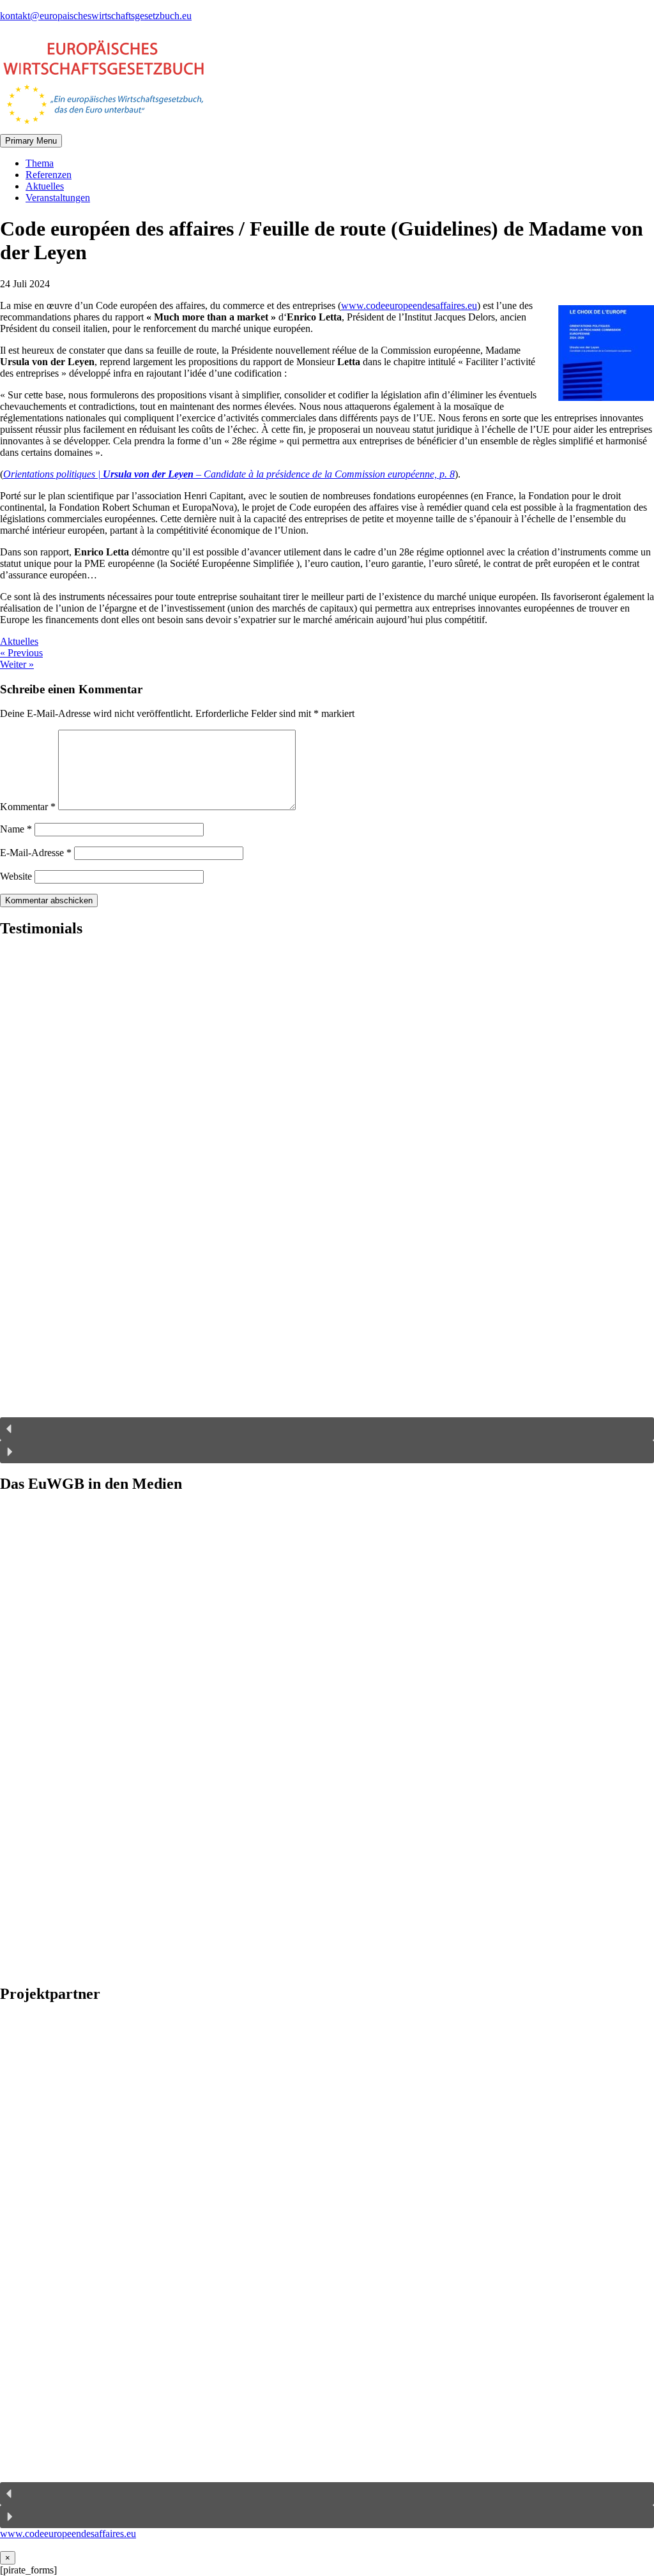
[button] (327, 1429)
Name (16, 829)
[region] (327, 1206)
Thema (40, 163)
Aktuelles (45, 186)
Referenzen (49, 175)
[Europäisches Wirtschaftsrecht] (102, 128)
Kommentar (28, 807)
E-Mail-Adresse (36, 853)
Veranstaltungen (58, 198)
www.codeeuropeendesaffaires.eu (409, 305)
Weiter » (17, 664)
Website (16, 876)
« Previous (21, 653)
